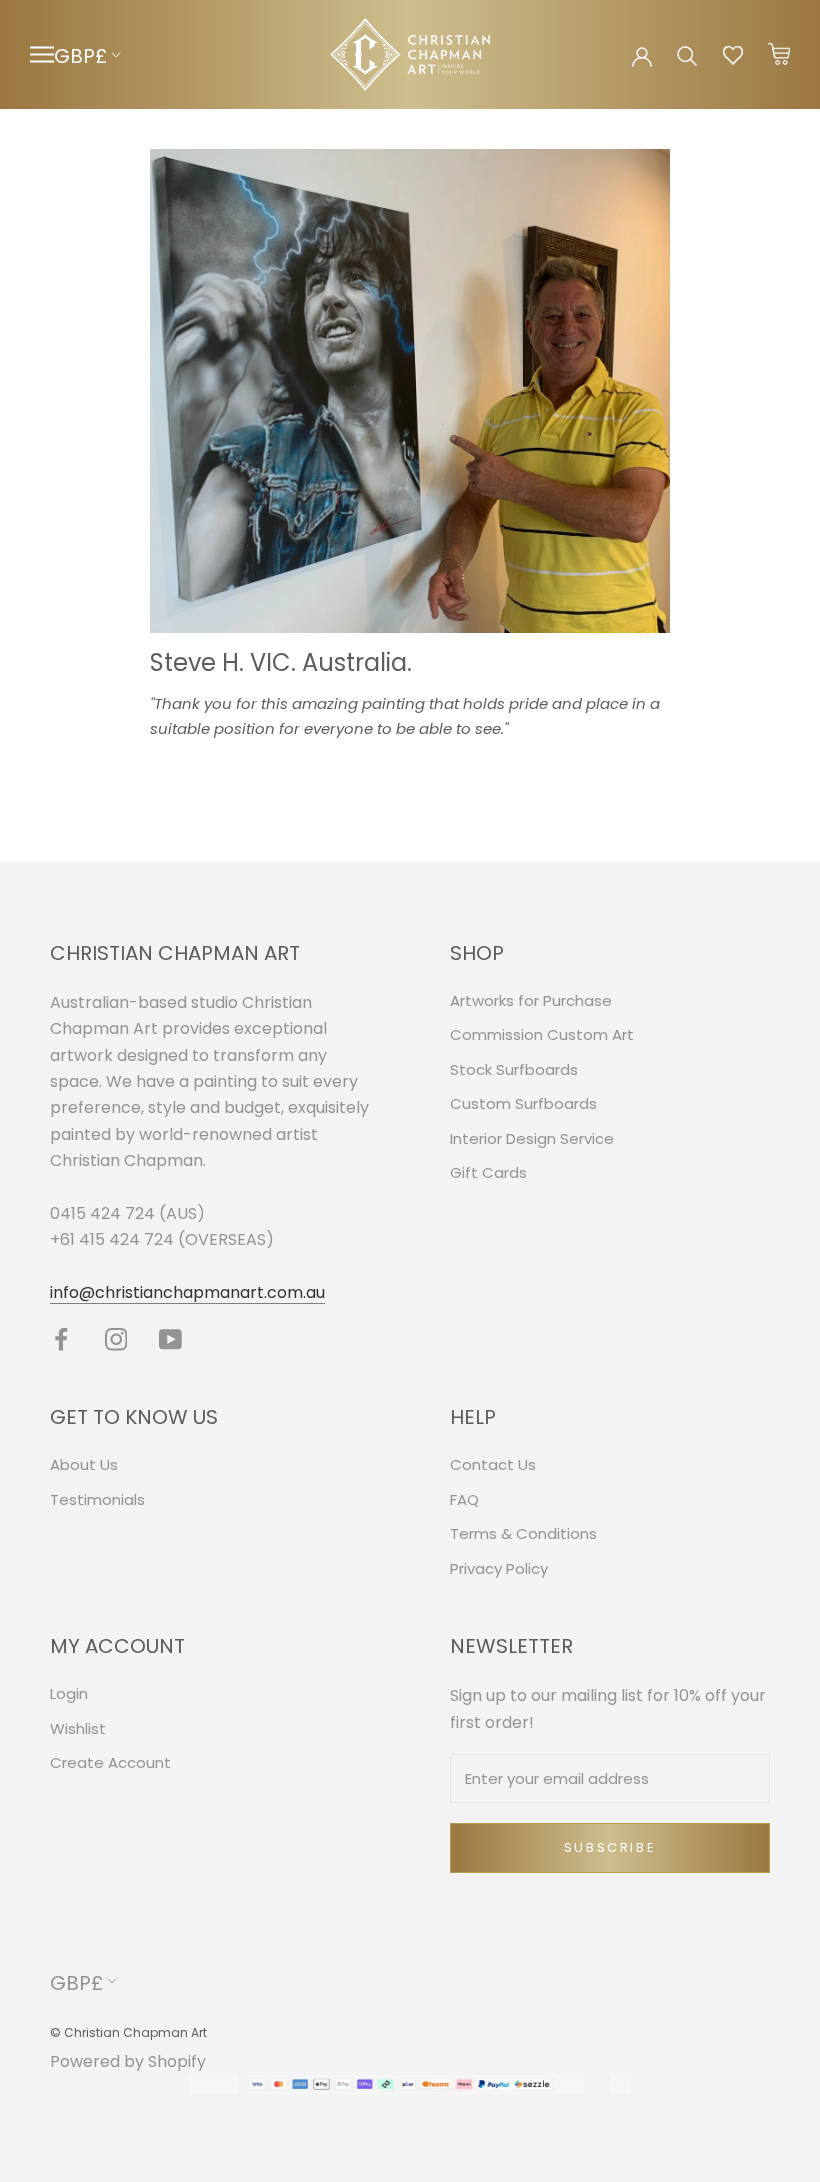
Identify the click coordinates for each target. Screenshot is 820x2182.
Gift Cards (488, 1172)
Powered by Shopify (128, 2061)
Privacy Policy (499, 1568)
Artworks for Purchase (531, 1000)
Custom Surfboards (523, 1103)
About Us (84, 1464)
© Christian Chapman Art (128, 2032)
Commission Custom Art (542, 1034)
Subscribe (610, 1847)
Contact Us (493, 1464)
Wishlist (78, 1728)
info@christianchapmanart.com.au (187, 1292)
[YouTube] (170, 1338)
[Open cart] (779, 55)
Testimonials (97, 1499)
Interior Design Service (532, 1138)
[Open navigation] (42, 54)
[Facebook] (61, 1338)
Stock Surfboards (514, 1069)
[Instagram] (116, 1338)
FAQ (464, 1499)
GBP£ (81, 56)
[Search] (687, 54)
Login (69, 1693)
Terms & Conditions (523, 1533)
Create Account (110, 1762)
